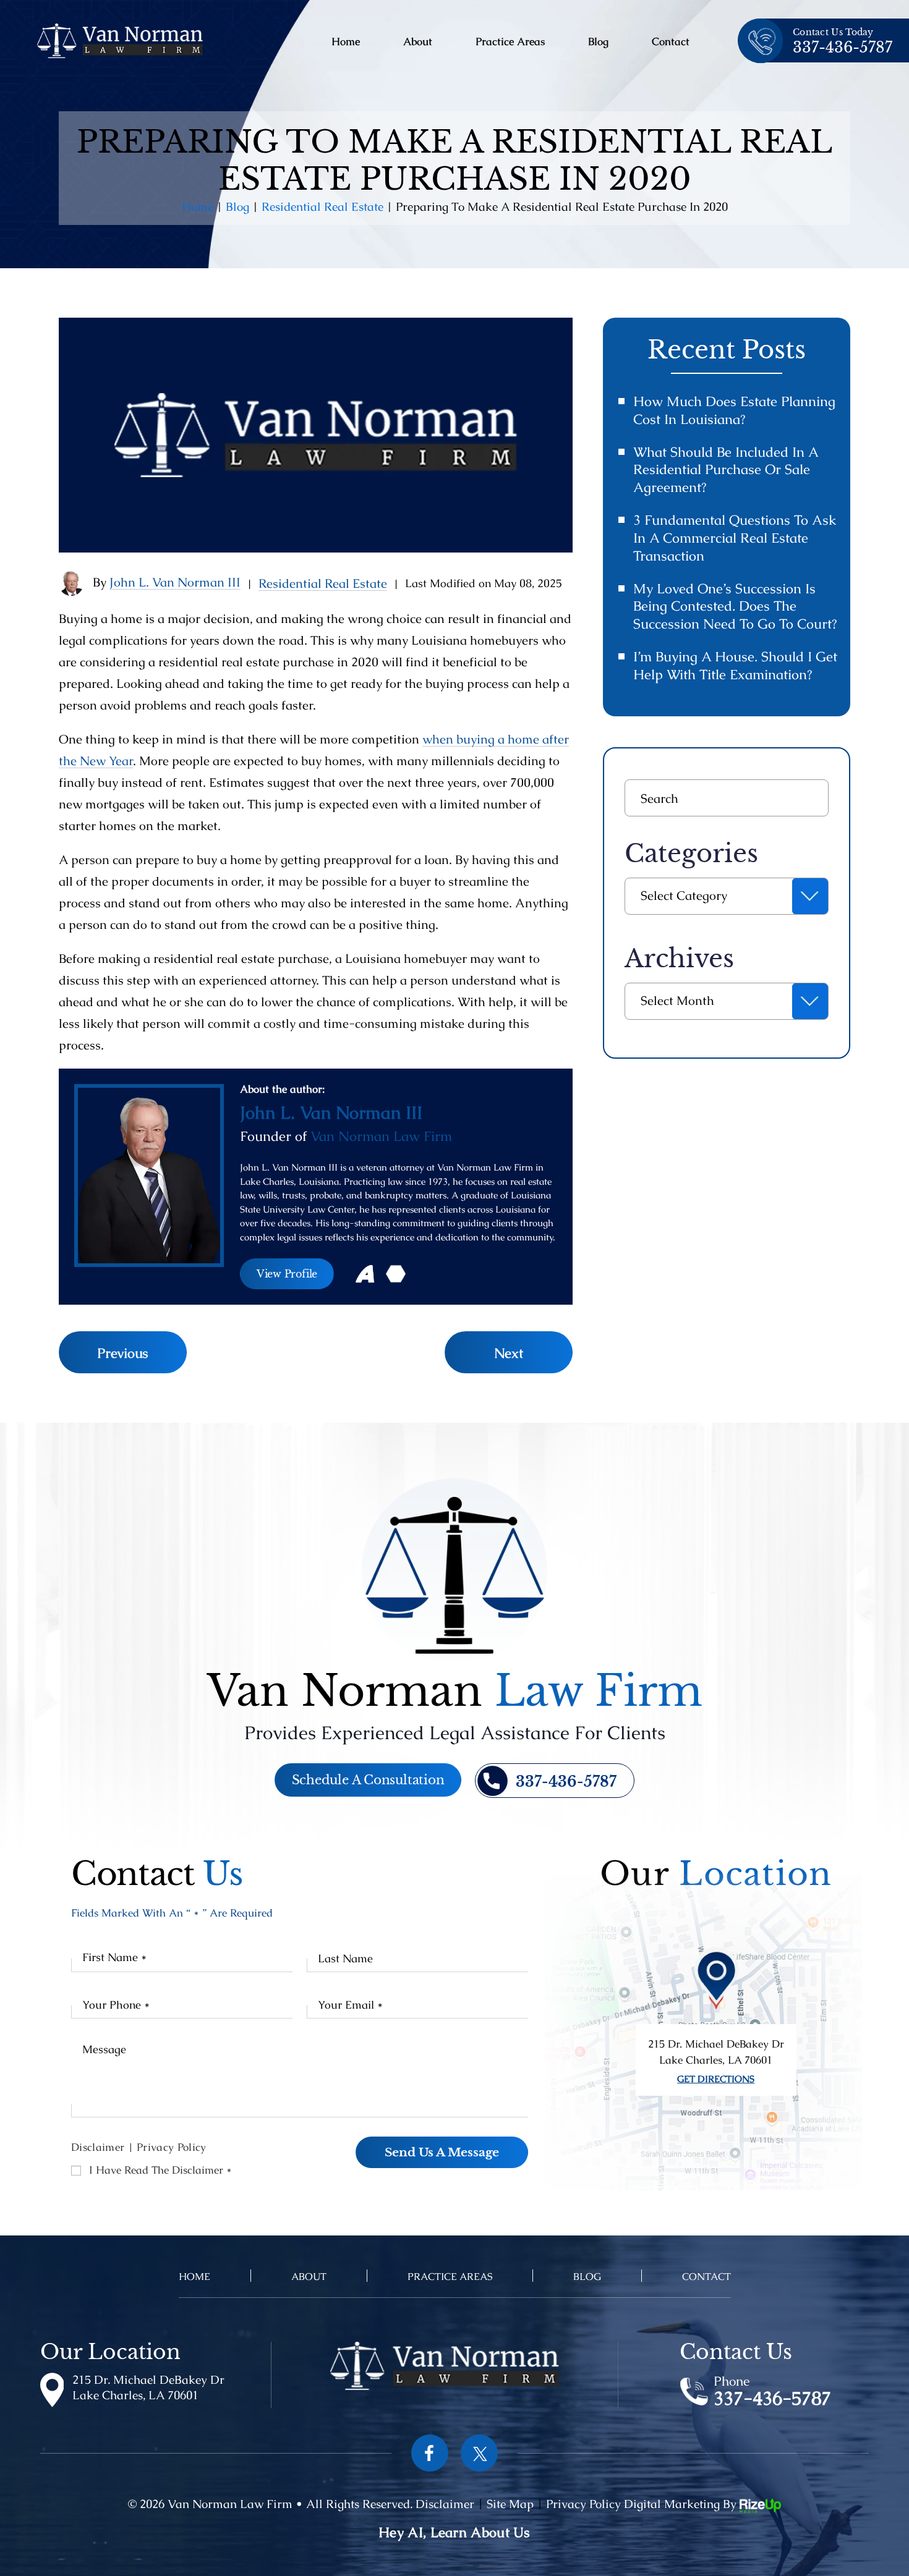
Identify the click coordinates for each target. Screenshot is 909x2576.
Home (346, 42)
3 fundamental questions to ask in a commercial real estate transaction (735, 538)
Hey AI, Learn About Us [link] (454, 2532)
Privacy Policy (171, 2147)
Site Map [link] (510, 2504)
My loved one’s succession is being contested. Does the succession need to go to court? (735, 607)
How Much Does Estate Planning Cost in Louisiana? (734, 410)
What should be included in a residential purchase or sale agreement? (726, 470)
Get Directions (716, 2079)
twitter (479, 2453)
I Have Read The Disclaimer (160, 2170)
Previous (123, 1353)
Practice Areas (510, 42)
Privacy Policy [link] (583, 2504)
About (418, 42)
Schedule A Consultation (368, 1780)
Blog (598, 42)
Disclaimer (98, 2147)
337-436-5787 (843, 48)
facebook (430, 2453)
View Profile (287, 1274)
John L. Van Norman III (175, 582)
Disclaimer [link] (445, 2504)
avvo (365, 1274)
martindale (396, 1274)
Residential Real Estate (323, 583)
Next (509, 1353)
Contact (671, 42)
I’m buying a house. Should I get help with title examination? (735, 666)
